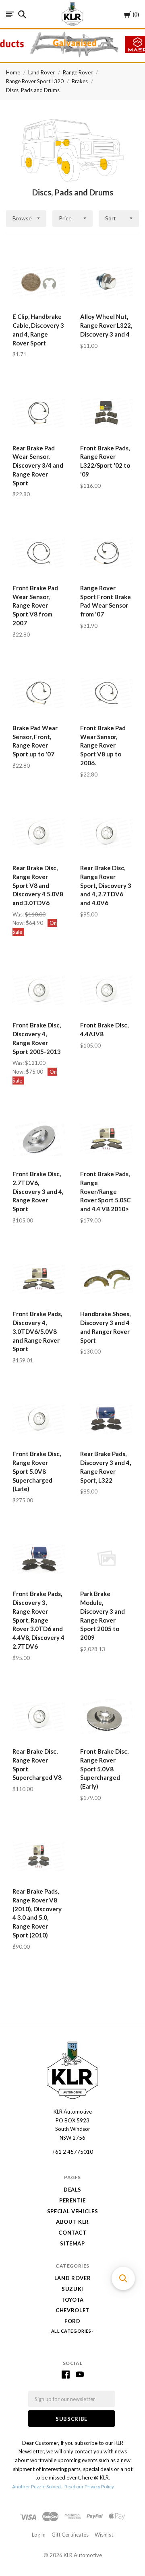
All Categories (72, 2331)
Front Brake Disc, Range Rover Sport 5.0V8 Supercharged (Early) (104, 1769)
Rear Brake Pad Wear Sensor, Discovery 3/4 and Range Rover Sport (38, 465)
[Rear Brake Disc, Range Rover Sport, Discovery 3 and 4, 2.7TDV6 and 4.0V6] (106, 833)
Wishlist (104, 2535)
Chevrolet (72, 2310)
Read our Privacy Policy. (90, 2487)
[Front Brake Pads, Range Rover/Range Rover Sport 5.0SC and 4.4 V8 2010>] (106, 1139)
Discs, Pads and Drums (33, 90)
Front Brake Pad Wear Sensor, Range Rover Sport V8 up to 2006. (103, 745)
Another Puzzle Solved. (37, 2487)
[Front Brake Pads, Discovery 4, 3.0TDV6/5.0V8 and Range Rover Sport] (39, 1279)
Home (13, 72)
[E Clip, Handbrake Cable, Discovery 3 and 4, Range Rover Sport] (39, 282)
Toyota (72, 2300)
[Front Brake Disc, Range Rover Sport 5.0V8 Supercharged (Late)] (39, 1419)
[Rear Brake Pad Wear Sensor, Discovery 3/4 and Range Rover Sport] (39, 413)
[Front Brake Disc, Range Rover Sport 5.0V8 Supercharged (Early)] (106, 1716)
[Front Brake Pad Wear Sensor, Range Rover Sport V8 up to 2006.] (106, 693)
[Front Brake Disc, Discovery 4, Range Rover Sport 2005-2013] (39, 990)
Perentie (72, 2200)
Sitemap (72, 2243)
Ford (72, 2321)
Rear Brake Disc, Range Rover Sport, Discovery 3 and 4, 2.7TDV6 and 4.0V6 (106, 885)
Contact (72, 2233)
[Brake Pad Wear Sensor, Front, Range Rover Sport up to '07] (39, 693)
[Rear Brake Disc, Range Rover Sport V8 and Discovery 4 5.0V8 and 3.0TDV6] (39, 833)
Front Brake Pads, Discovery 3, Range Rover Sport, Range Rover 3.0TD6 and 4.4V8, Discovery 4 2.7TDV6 (38, 1620)
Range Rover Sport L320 (35, 81)
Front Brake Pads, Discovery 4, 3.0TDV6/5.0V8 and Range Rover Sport (37, 1331)
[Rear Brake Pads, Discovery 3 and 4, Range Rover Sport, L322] (106, 1419)
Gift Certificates (70, 2535)
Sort (111, 218)
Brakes (80, 81)
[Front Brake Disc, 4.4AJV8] (106, 990)
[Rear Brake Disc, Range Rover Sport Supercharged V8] (39, 1716)
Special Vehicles (72, 2211)
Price (65, 218)
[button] (123, 2278)
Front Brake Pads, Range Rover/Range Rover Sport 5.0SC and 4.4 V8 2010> (105, 1191)
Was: (19, 914)
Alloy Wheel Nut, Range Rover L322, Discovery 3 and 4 (106, 325)
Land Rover (41, 72)
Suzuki (72, 2289)
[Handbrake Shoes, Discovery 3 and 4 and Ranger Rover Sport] (106, 1279)
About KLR (72, 2222)
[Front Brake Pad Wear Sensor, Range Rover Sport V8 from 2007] (39, 553)
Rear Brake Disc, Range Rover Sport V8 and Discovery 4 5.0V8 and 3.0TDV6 (38, 885)
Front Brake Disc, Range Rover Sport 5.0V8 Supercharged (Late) (37, 1471)
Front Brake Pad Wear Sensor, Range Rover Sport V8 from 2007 (35, 605)
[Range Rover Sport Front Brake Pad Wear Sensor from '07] (106, 553)
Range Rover (78, 72)
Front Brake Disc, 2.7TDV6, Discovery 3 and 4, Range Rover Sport (38, 1191)
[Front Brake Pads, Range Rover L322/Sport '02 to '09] (106, 413)
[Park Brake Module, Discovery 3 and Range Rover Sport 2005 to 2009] (106, 1559)
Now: (19, 923)
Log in (39, 2535)
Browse (22, 218)
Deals (72, 2190)
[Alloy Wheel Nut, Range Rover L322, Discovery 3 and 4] (106, 282)
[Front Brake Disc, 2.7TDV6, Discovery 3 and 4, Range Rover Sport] (39, 1139)
